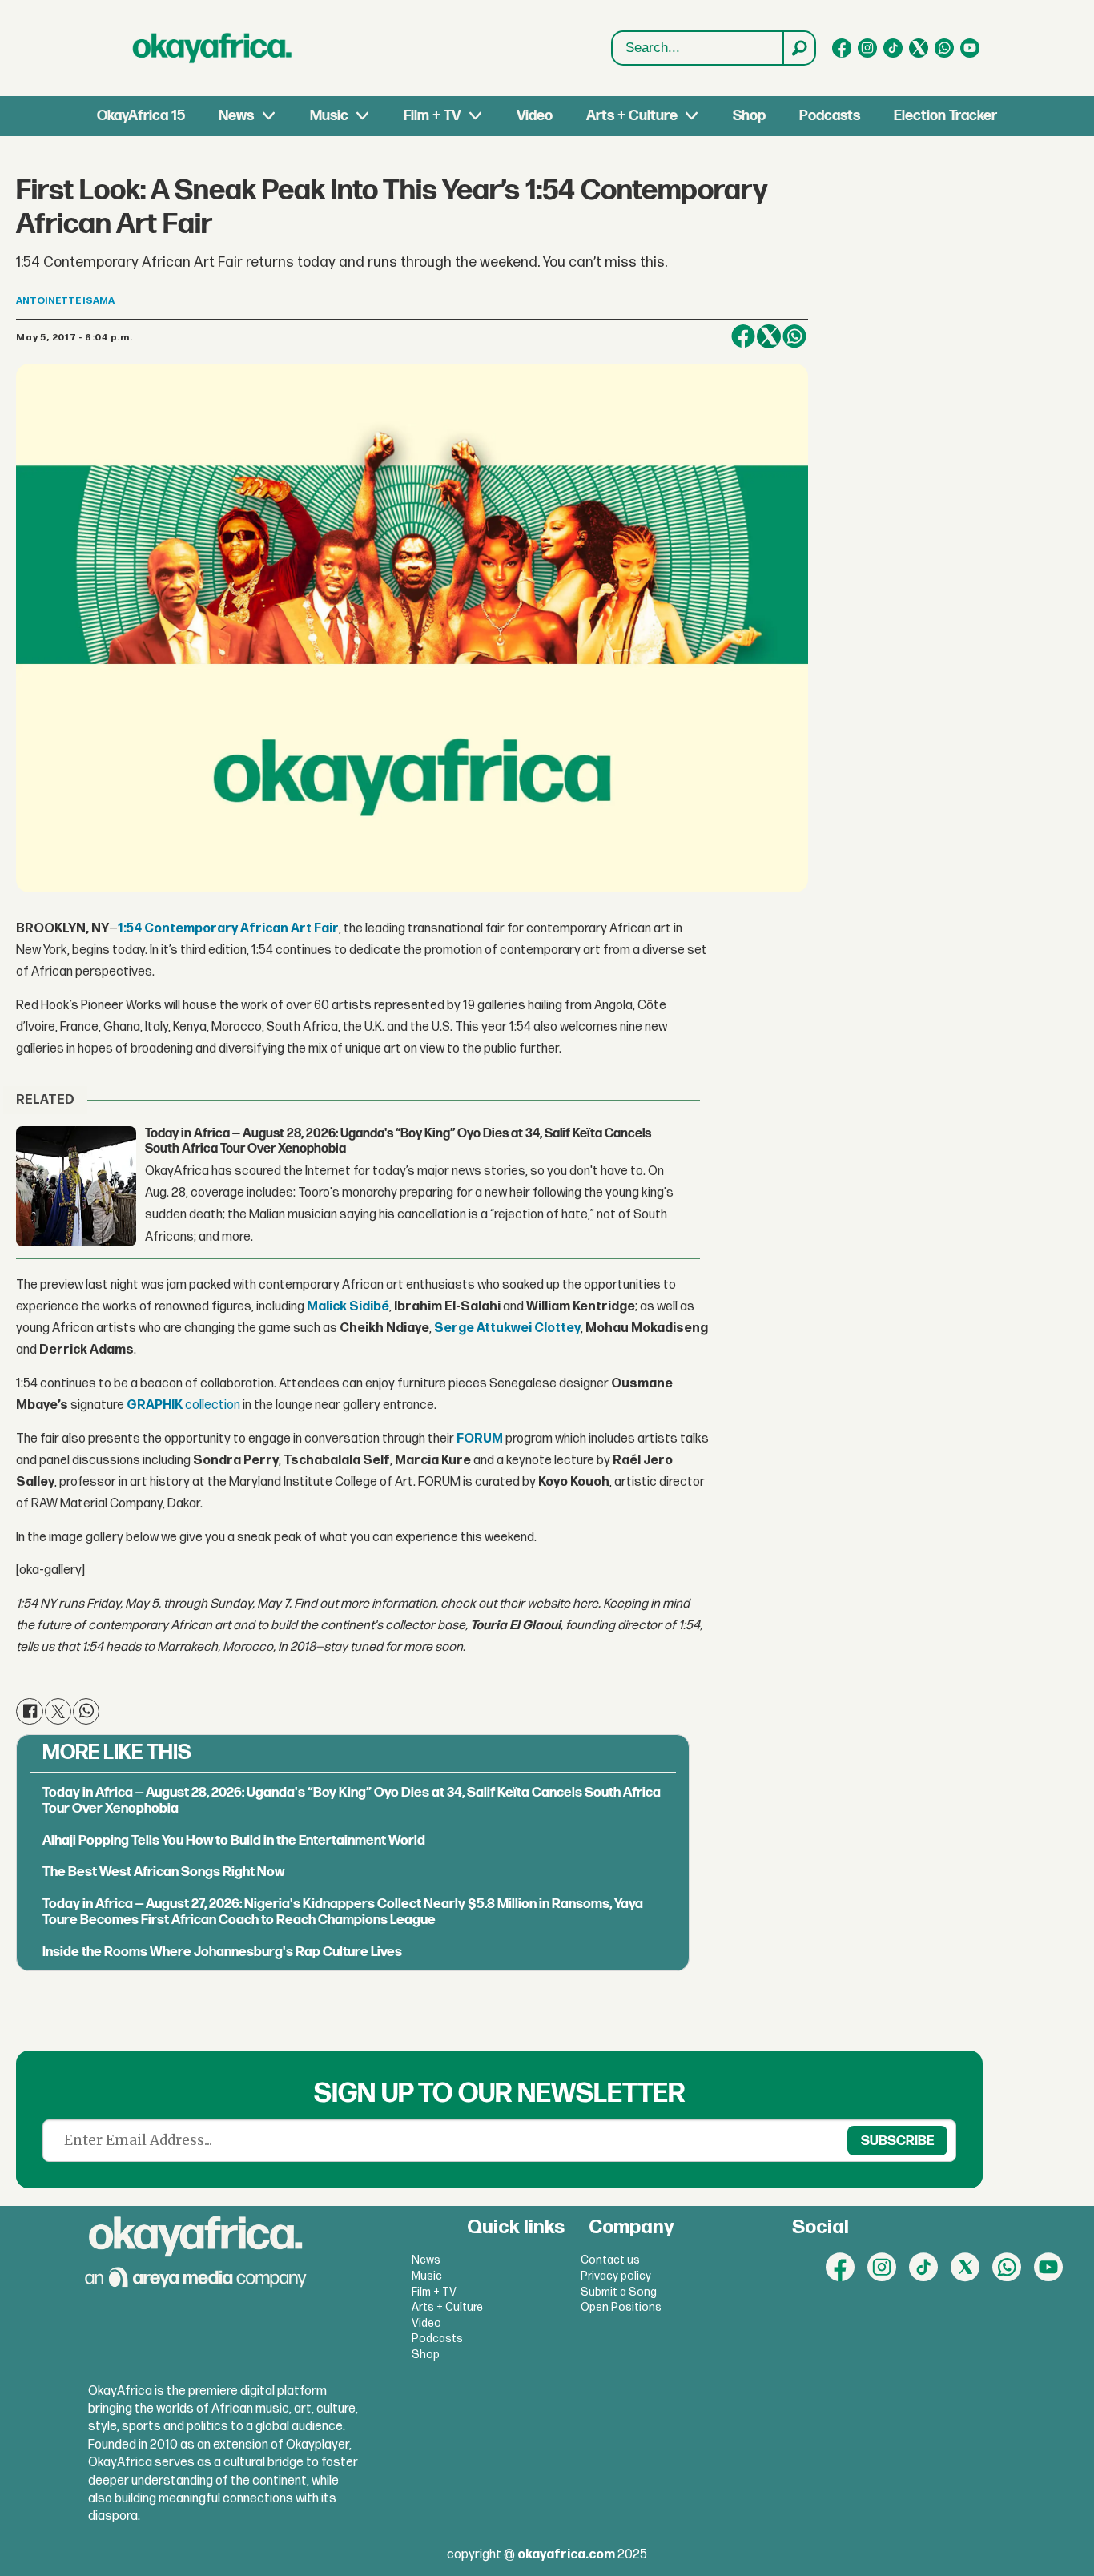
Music (329, 116)
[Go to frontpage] (212, 48)
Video (535, 116)
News (236, 116)
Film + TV (432, 116)
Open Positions (621, 2307)
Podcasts (830, 116)
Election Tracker (945, 116)
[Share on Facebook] (743, 336)
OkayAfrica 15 (141, 116)
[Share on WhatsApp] (794, 336)
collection (183, 1405)
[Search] (798, 48)
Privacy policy (616, 2276)
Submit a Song (619, 2292)
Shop (749, 116)
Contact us (610, 2260)
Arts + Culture (632, 116)
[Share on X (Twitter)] (769, 336)
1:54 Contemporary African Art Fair (228, 929)
